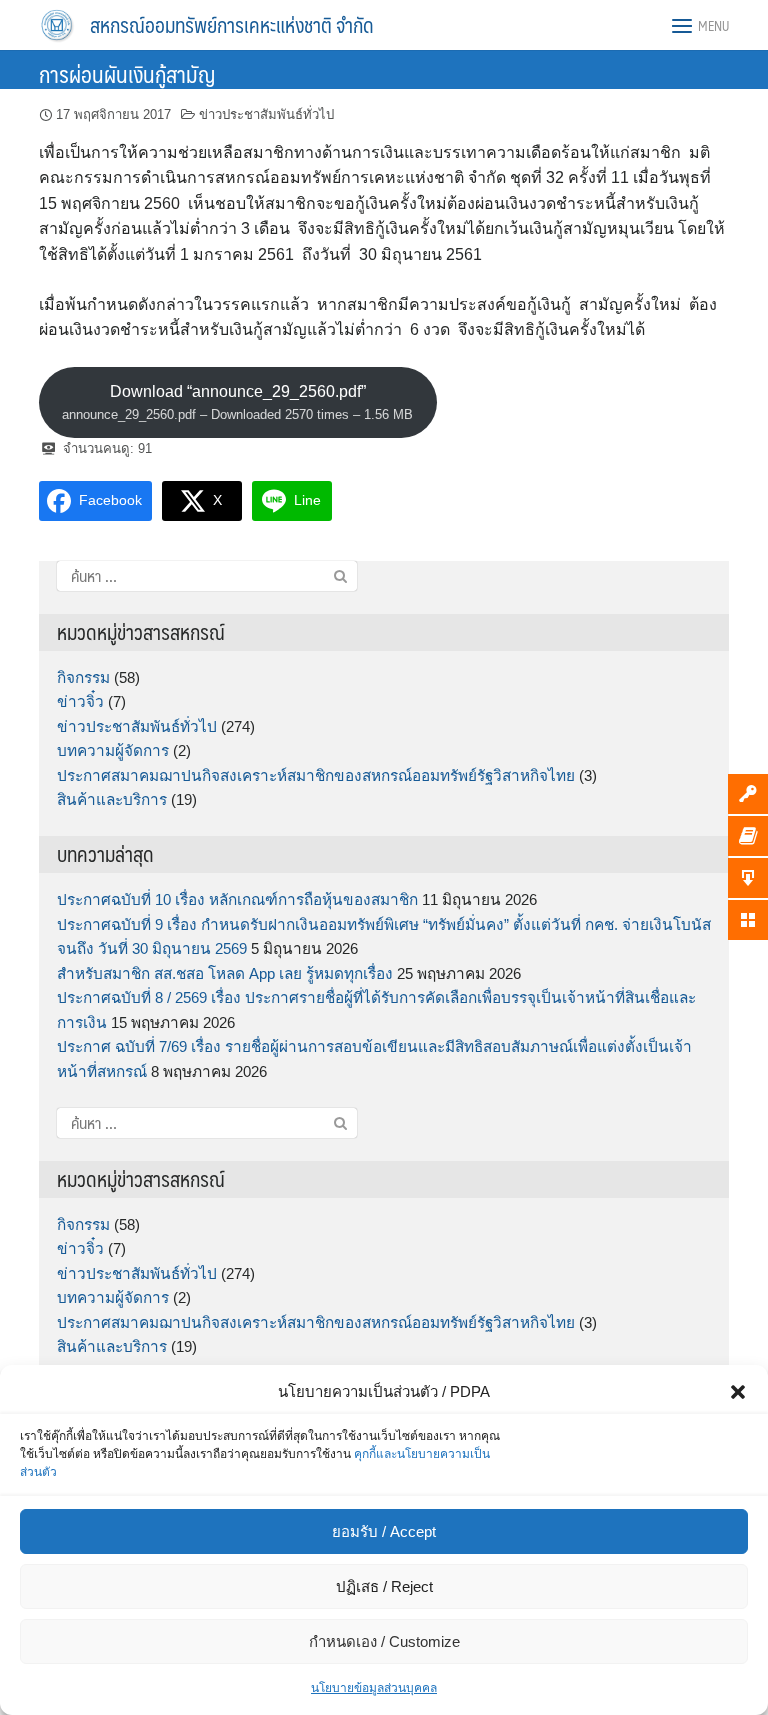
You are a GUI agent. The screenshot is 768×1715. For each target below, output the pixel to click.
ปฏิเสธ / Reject (384, 1586)
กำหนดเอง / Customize (384, 1641)
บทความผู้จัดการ (113, 750)
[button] (738, 1392)
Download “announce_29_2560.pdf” (237, 402)
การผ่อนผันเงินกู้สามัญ (127, 73)
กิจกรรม (83, 677)
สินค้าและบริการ (112, 799)
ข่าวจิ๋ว (80, 701)
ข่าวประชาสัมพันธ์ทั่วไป (266, 114)
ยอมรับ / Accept (384, 1531)
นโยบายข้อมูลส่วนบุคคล (374, 1688)
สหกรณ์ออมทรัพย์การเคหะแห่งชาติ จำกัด (232, 25)
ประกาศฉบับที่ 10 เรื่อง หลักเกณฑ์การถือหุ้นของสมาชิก (237, 899)
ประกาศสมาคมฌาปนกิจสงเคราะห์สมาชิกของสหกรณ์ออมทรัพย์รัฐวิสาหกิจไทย (316, 775)
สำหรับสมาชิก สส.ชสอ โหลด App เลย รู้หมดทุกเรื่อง (225, 973)
